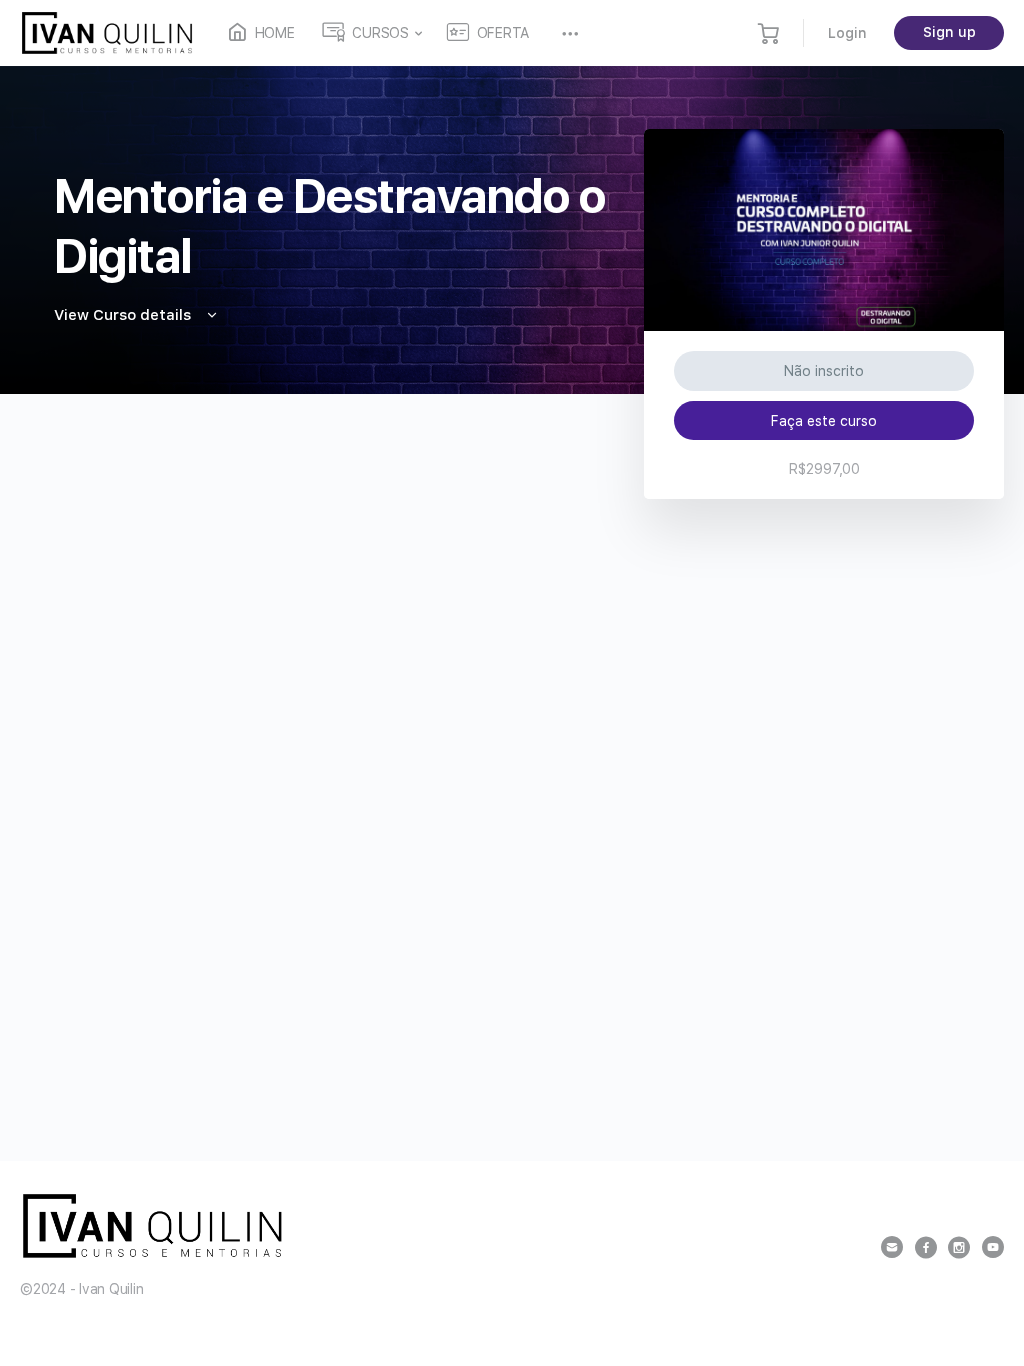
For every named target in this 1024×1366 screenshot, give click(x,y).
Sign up (949, 32)
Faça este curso (824, 421)
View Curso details (124, 315)
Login (847, 33)
